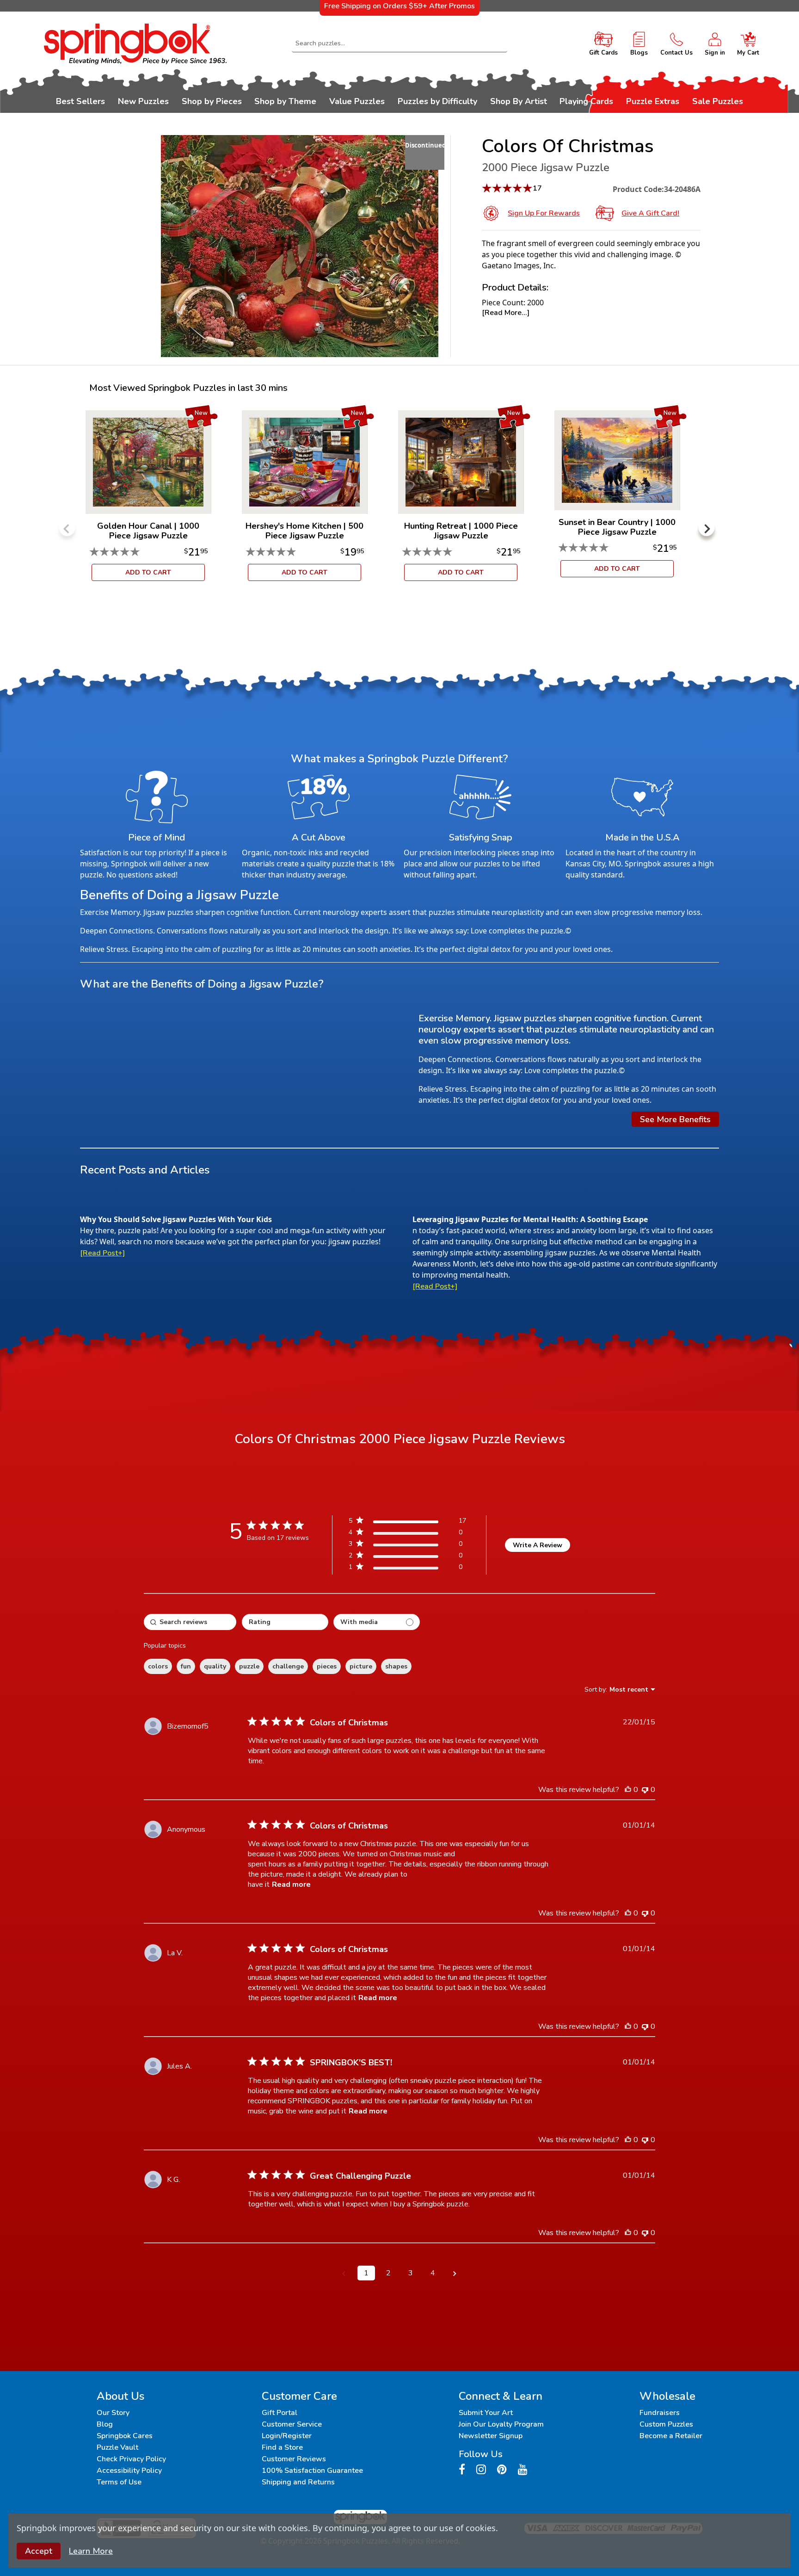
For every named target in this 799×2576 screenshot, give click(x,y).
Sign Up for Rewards (544, 213)
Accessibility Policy (129, 2471)
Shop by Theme (285, 101)
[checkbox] (377, 1622)
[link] (407, 1569)
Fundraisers (660, 2413)
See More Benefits (675, 1119)
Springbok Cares (125, 2436)
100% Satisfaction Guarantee (312, 2471)
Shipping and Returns (298, 2482)
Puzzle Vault (117, 2447)
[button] (344, 2273)
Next (707, 528)
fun (186, 1666)
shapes (396, 1666)
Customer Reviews (294, 2459)
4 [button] (433, 2273)
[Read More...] (506, 313)
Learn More (91, 2551)
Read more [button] (291, 1884)
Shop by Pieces (212, 101)
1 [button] (366, 2273)
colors (158, 1666)
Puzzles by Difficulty (437, 101)
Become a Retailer (671, 2436)
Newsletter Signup (491, 2436)
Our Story (113, 2413)
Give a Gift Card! (650, 213)
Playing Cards (586, 101)
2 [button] (388, 2273)
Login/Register (287, 2436)
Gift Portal (280, 2413)
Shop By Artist (519, 101)
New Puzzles (143, 101)
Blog (105, 2424)
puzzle (249, 1666)
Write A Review (538, 1545)
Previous (67, 528)
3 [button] (411, 2273)
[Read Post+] (102, 1253)
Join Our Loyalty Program (501, 2424)
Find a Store (282, 2447)
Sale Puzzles (718, 101)
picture (361, 1666)
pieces (327, 1666)
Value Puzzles (357, 101)
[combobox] (400, 43)
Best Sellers (80, 101)
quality (215, 1666)
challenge (288, 1666)
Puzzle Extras (653, 101)
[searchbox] (190, 1622)
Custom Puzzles (666, 2424)
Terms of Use (119, 2482)
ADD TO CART (148, 572)
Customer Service (292, 2424)
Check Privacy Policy (131, 2459)
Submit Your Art (486, 2413)
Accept (39, 2551)
